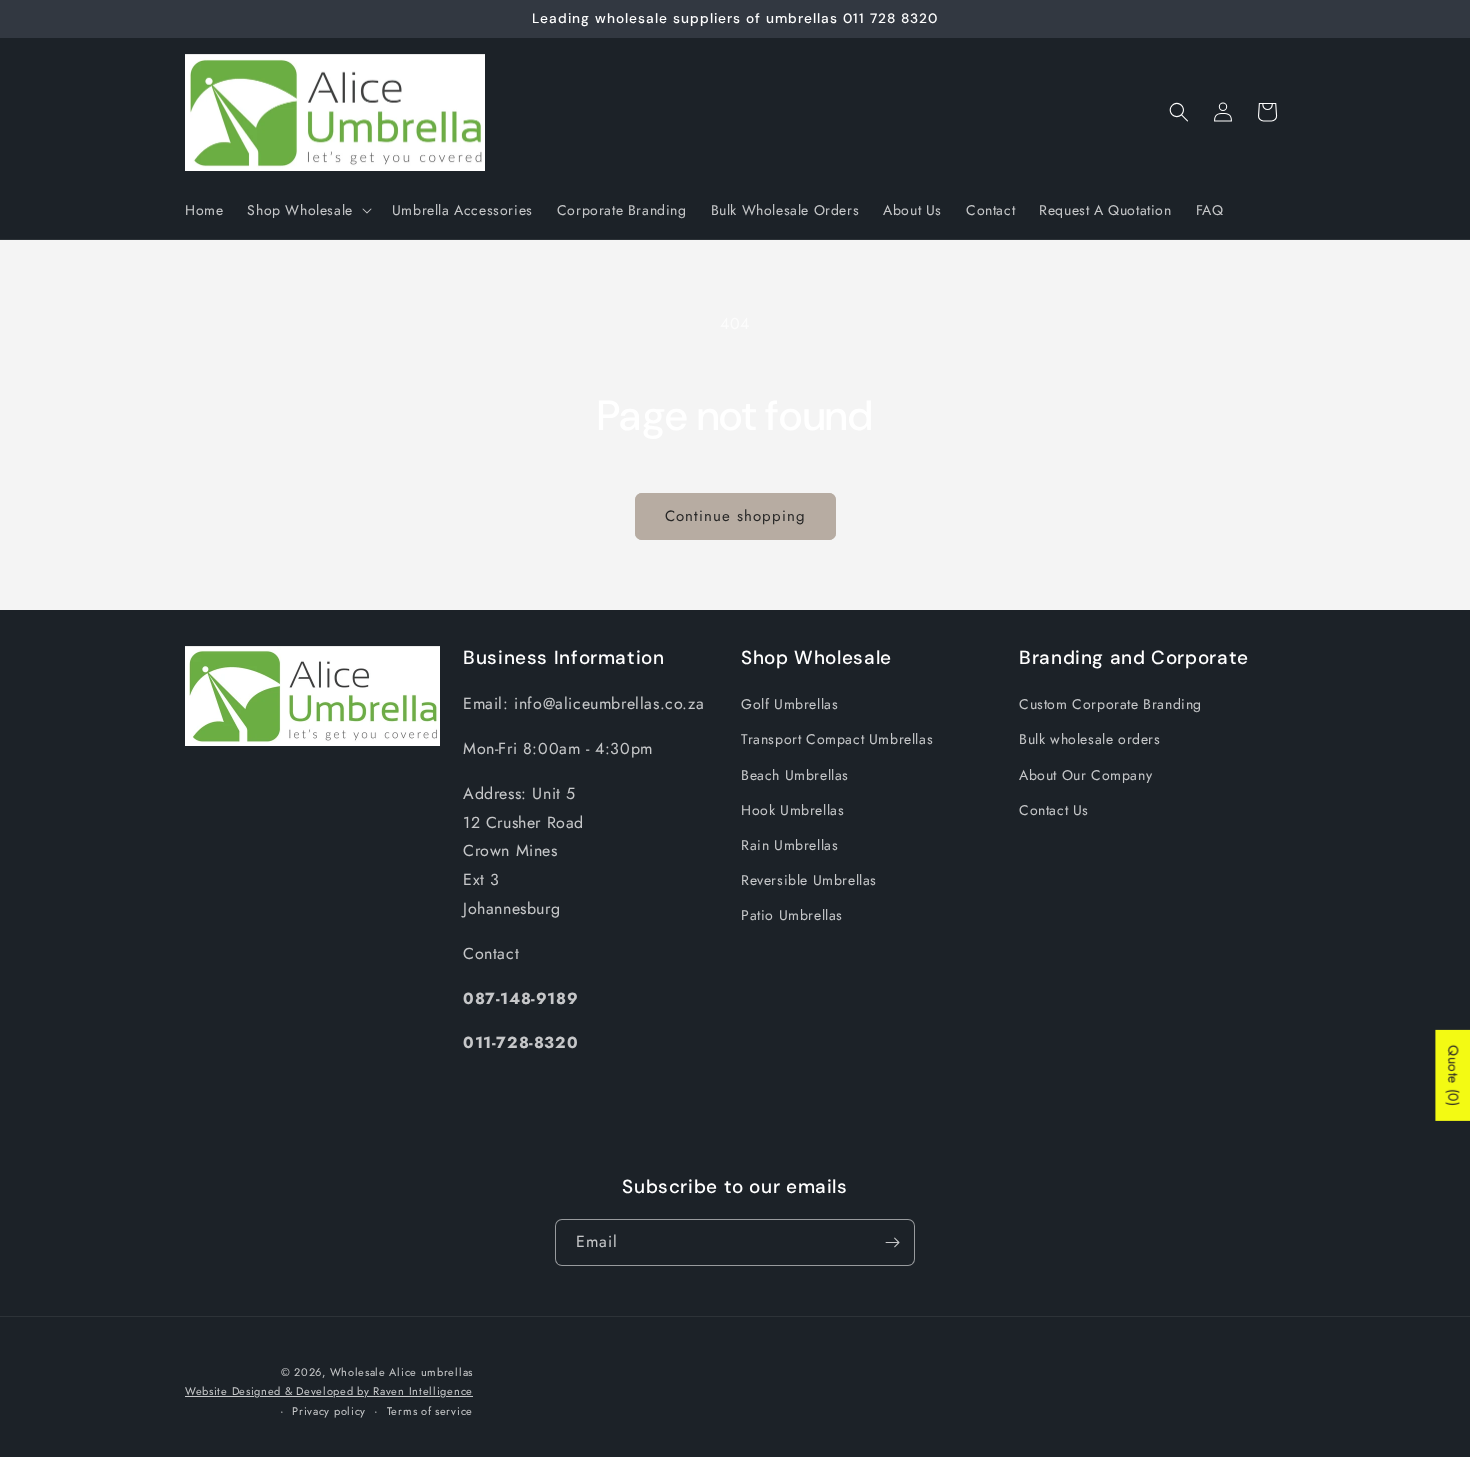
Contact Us (1054, 810)
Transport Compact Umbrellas (837, 739)
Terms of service (430, 1411)
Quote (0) (1453, 1074)
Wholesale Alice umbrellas (402, 1372)
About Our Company (1085, 775)
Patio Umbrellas (792, 915)
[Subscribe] (892, 1242)
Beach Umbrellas (795, 775)
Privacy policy (329, 1411)
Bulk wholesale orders (1090, 739)
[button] (307, 210)
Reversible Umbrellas (809, 880)
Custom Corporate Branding (1110, 704)
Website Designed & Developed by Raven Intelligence (329, 1391)
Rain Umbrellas (789, 845)
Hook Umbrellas (792, 810)
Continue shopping (735, 516)
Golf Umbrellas (789, 704)
